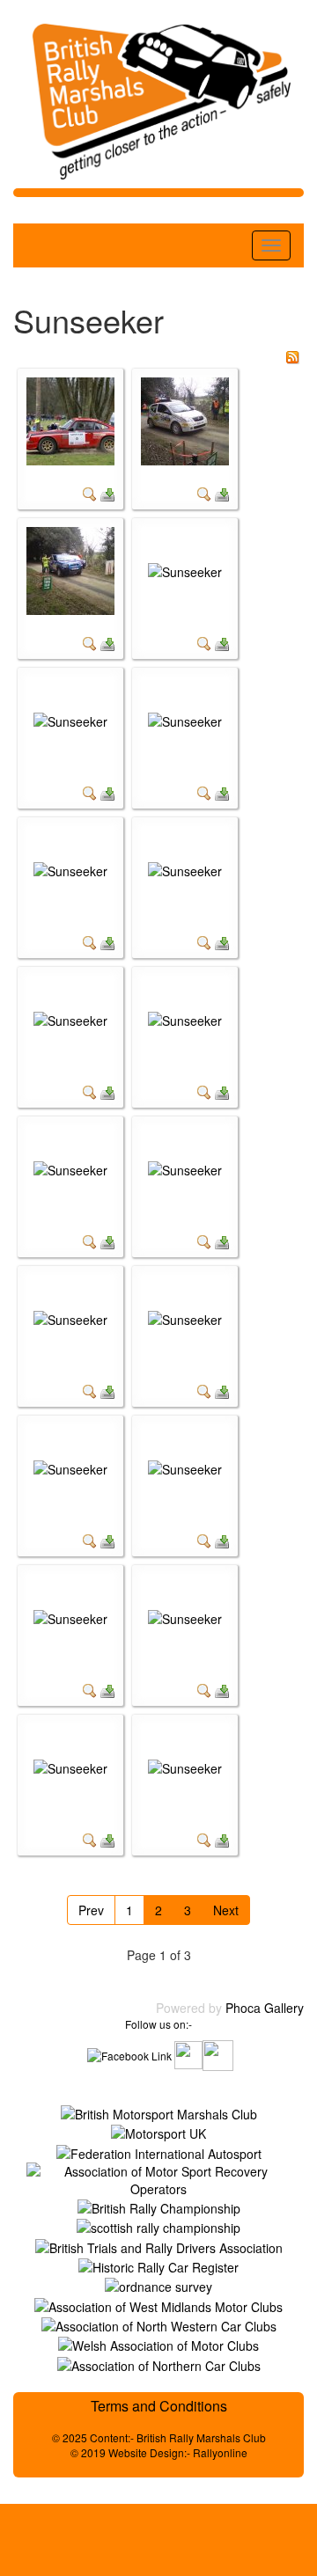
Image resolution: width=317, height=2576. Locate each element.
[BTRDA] (159, 2245)
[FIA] (159, 2151)
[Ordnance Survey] (158, 2285)
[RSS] (292, 355)
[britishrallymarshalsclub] (129, 2053)
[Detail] (90, 493)
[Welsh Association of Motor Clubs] (158, 2344)
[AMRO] (158, 2177)
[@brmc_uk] (188, 2053)
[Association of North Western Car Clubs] (159, 2324)
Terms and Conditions (159, 2406)
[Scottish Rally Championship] (158, 2226)
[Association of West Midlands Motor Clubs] (158, 2304)
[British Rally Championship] (159, 2206)
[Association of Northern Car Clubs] (159, 2363)
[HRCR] (158, 2265)
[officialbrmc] (218, 2053)
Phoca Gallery (265, 2008)
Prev (91, 1910)
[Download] (107, 493)
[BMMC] (159, 2112)
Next (226, 1910)
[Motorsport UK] (158, 2132)
